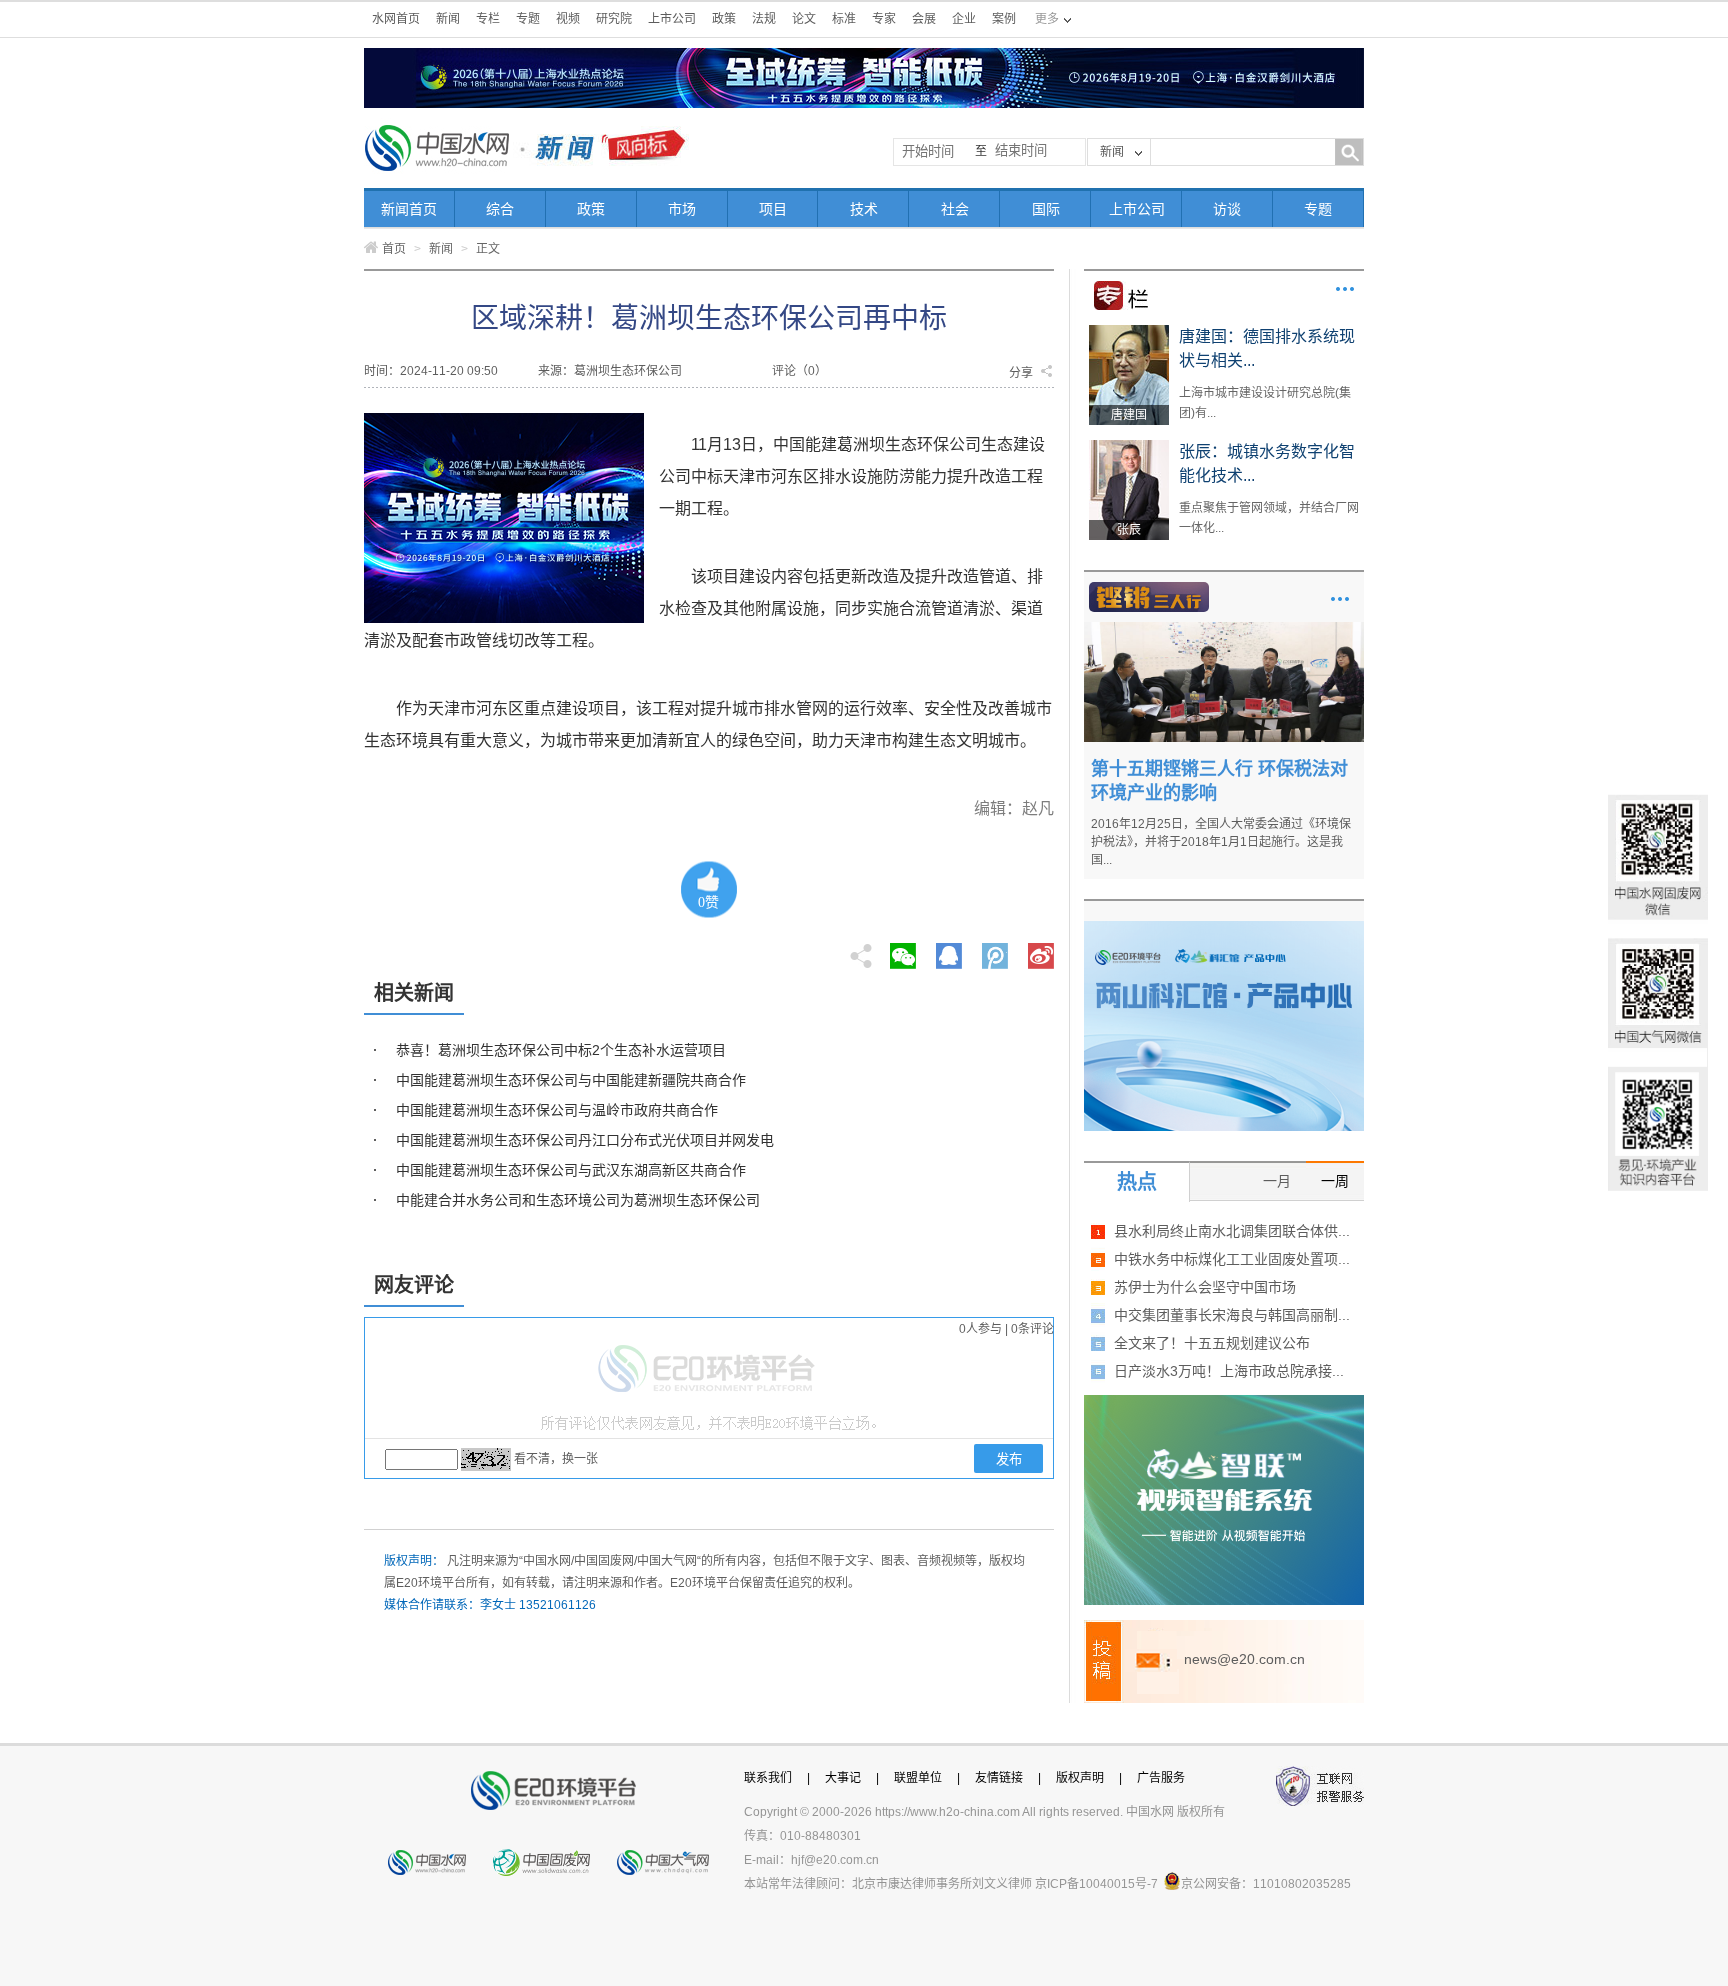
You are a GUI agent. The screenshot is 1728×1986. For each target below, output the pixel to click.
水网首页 (396, 19)
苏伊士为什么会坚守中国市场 (1205, 1287)
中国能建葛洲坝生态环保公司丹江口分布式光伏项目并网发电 (585, 1140)
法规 (764, 19)
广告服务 (1161, 1778)
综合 (500, 209)
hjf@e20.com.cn (835, 1860)
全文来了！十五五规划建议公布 (1212, 1343)
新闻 (448, 19)
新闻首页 (409, 209)
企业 (964, 19)
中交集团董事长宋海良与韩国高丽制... (1232, 1315)
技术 (864, 209)
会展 (924, 19)
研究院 (614, 19)
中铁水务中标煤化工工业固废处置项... (1232, 1259)
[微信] (903, 950)
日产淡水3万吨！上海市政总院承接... (1229, 1371)
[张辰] (1129, 447)
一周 (1335, 1181)
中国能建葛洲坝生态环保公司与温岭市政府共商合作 (557, 1110)
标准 (844, 19)
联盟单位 (918, 1778)
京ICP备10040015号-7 (1096, 1884)
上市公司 (672, 19)
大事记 (843, 1778)
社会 (955, 209)
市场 (682, 209)
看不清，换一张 (556, 1459)
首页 (394, 249)
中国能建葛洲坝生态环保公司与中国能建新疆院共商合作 (571, 1080)
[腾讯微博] (996, 950)
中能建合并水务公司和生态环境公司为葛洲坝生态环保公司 (578, 1200)
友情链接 (999, 1778)
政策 (724, 19)
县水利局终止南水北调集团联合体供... (1232, 1231)
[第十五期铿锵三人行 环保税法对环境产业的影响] (1224, 629)
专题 (528, 19)
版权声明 (1080, 1778)
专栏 (488, 19)
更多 (1345, 289)
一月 (1277, 1181)
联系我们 (768, 1778)
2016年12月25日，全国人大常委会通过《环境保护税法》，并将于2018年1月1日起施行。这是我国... (1221, 842)
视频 (568, 19)
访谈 (1227, 209)
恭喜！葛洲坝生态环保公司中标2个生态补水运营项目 (561, 1050)
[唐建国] (1129, 332)
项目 (773, 209)
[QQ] (949, 950)
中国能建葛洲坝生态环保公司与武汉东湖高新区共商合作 (571, 1170)
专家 (884, 19)
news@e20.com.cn (1244, 1659)
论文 (804, 19)
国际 (1046, 209)
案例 (1004, 19)
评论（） (799, 371)
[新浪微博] (1041, 950)
